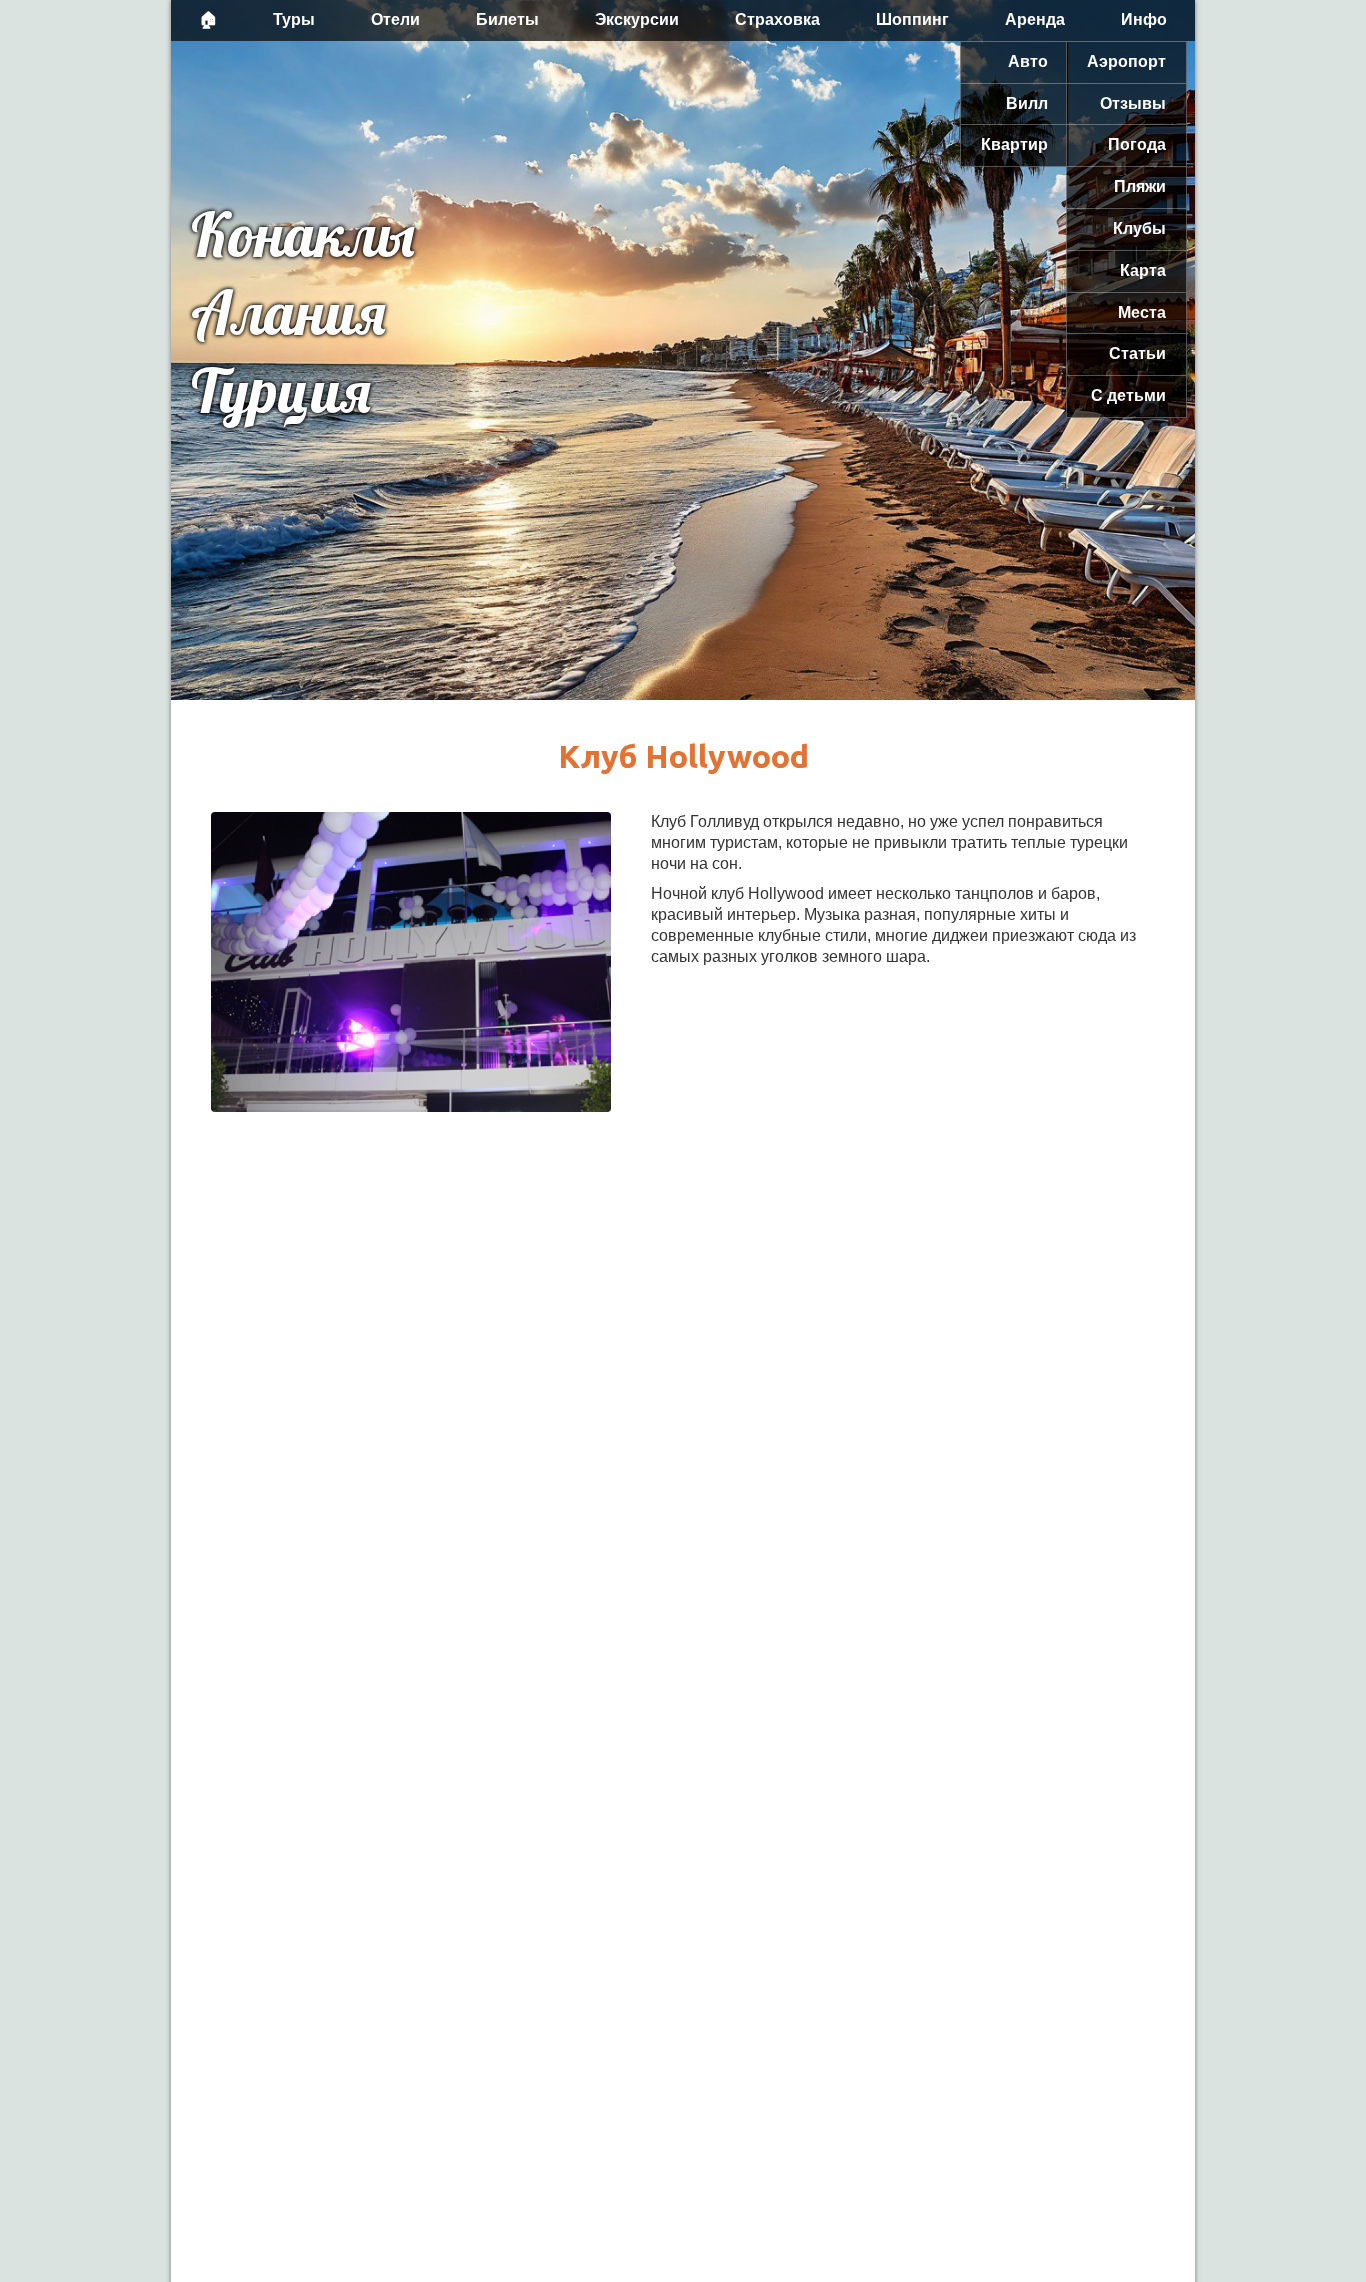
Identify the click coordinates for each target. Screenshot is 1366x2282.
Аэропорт (1126, 61)
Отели (395, 19)
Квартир (1014, 144)
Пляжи (1140, 186)
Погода (1137, 144)
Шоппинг (912, 19)
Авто (1028, 61)
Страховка (777, 19)
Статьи (1137, 353)
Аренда (1035, 19)
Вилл (1027, 103)
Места (1142, 312)
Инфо (1144, 19)
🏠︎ (208, 19)
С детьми (1128, 395)
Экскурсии (637, 19)
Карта (1143, 270)
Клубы (1139, 228)
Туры (294, 19)
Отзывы (1133, 103)
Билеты (507, 19)
